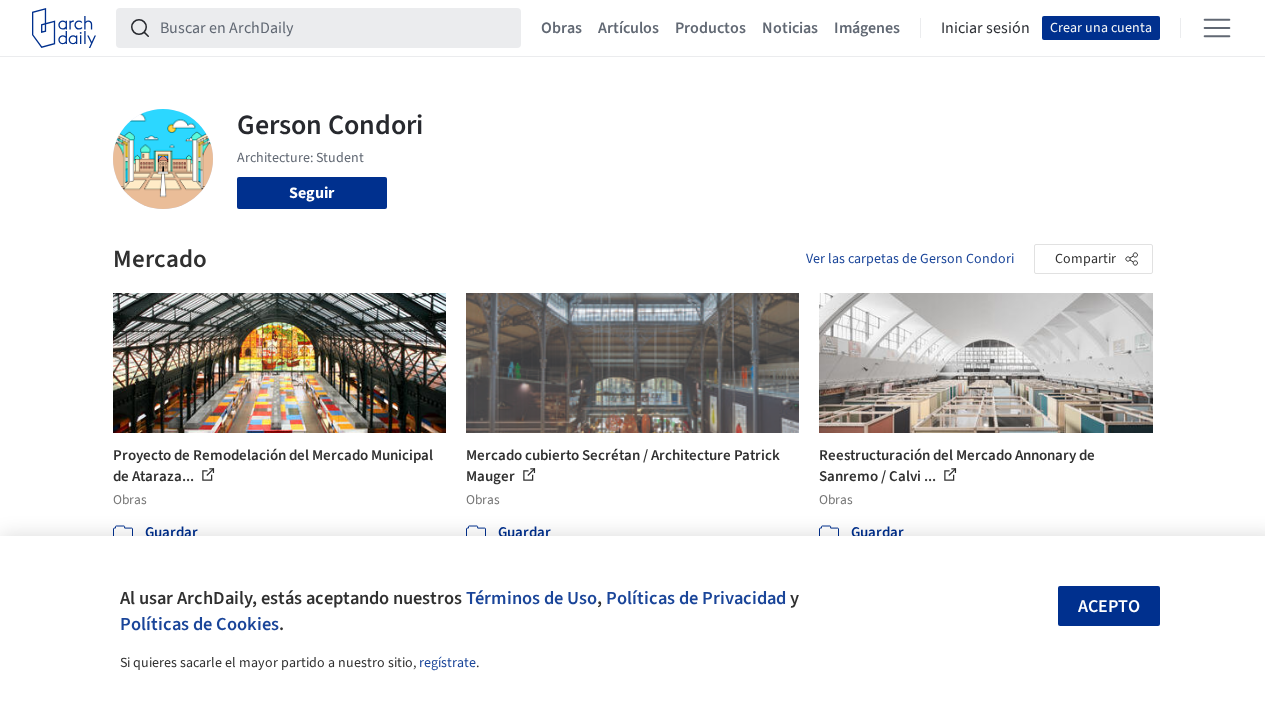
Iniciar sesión (985, 28)
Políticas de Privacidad (696, 598)
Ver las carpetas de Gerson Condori (910, 259)
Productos (710, 28)
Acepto (1109, 606)
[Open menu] (1217, 28)
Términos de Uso (531, 598)
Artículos (628, 28)
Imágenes (867, 28)
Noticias (790, 28)
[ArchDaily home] (64, 28)
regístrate (447, 663)
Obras (561, 28)
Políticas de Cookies (199, 624)
